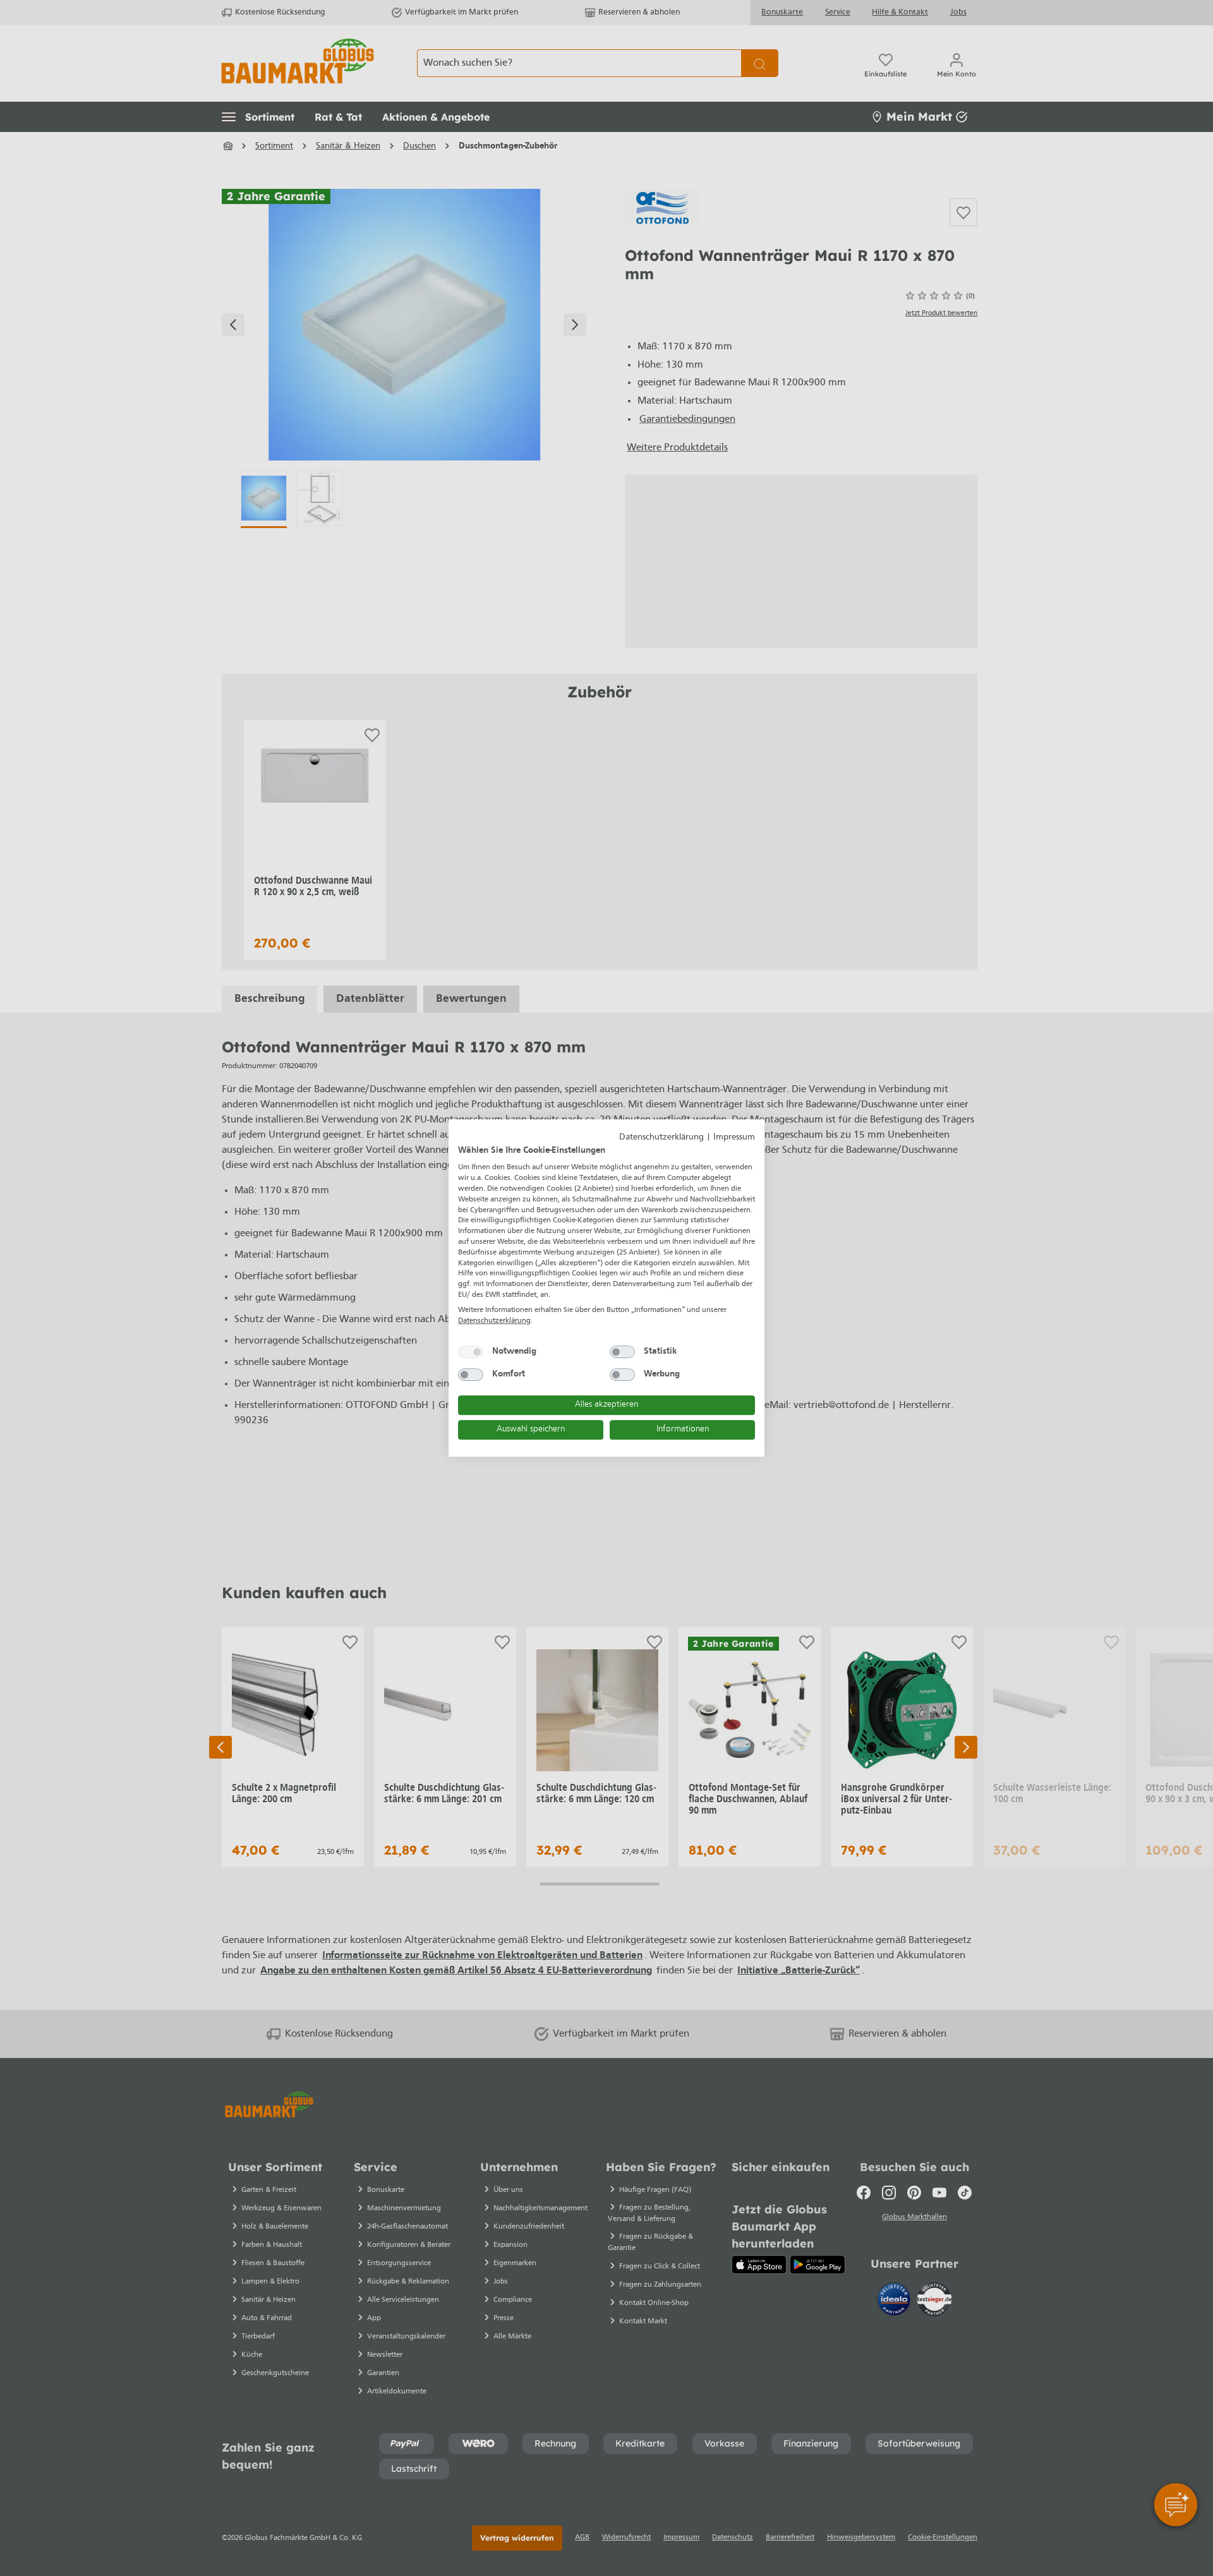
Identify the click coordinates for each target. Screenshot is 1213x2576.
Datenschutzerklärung (661, 1137)
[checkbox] (471, 1352)
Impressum (734, 1137)
